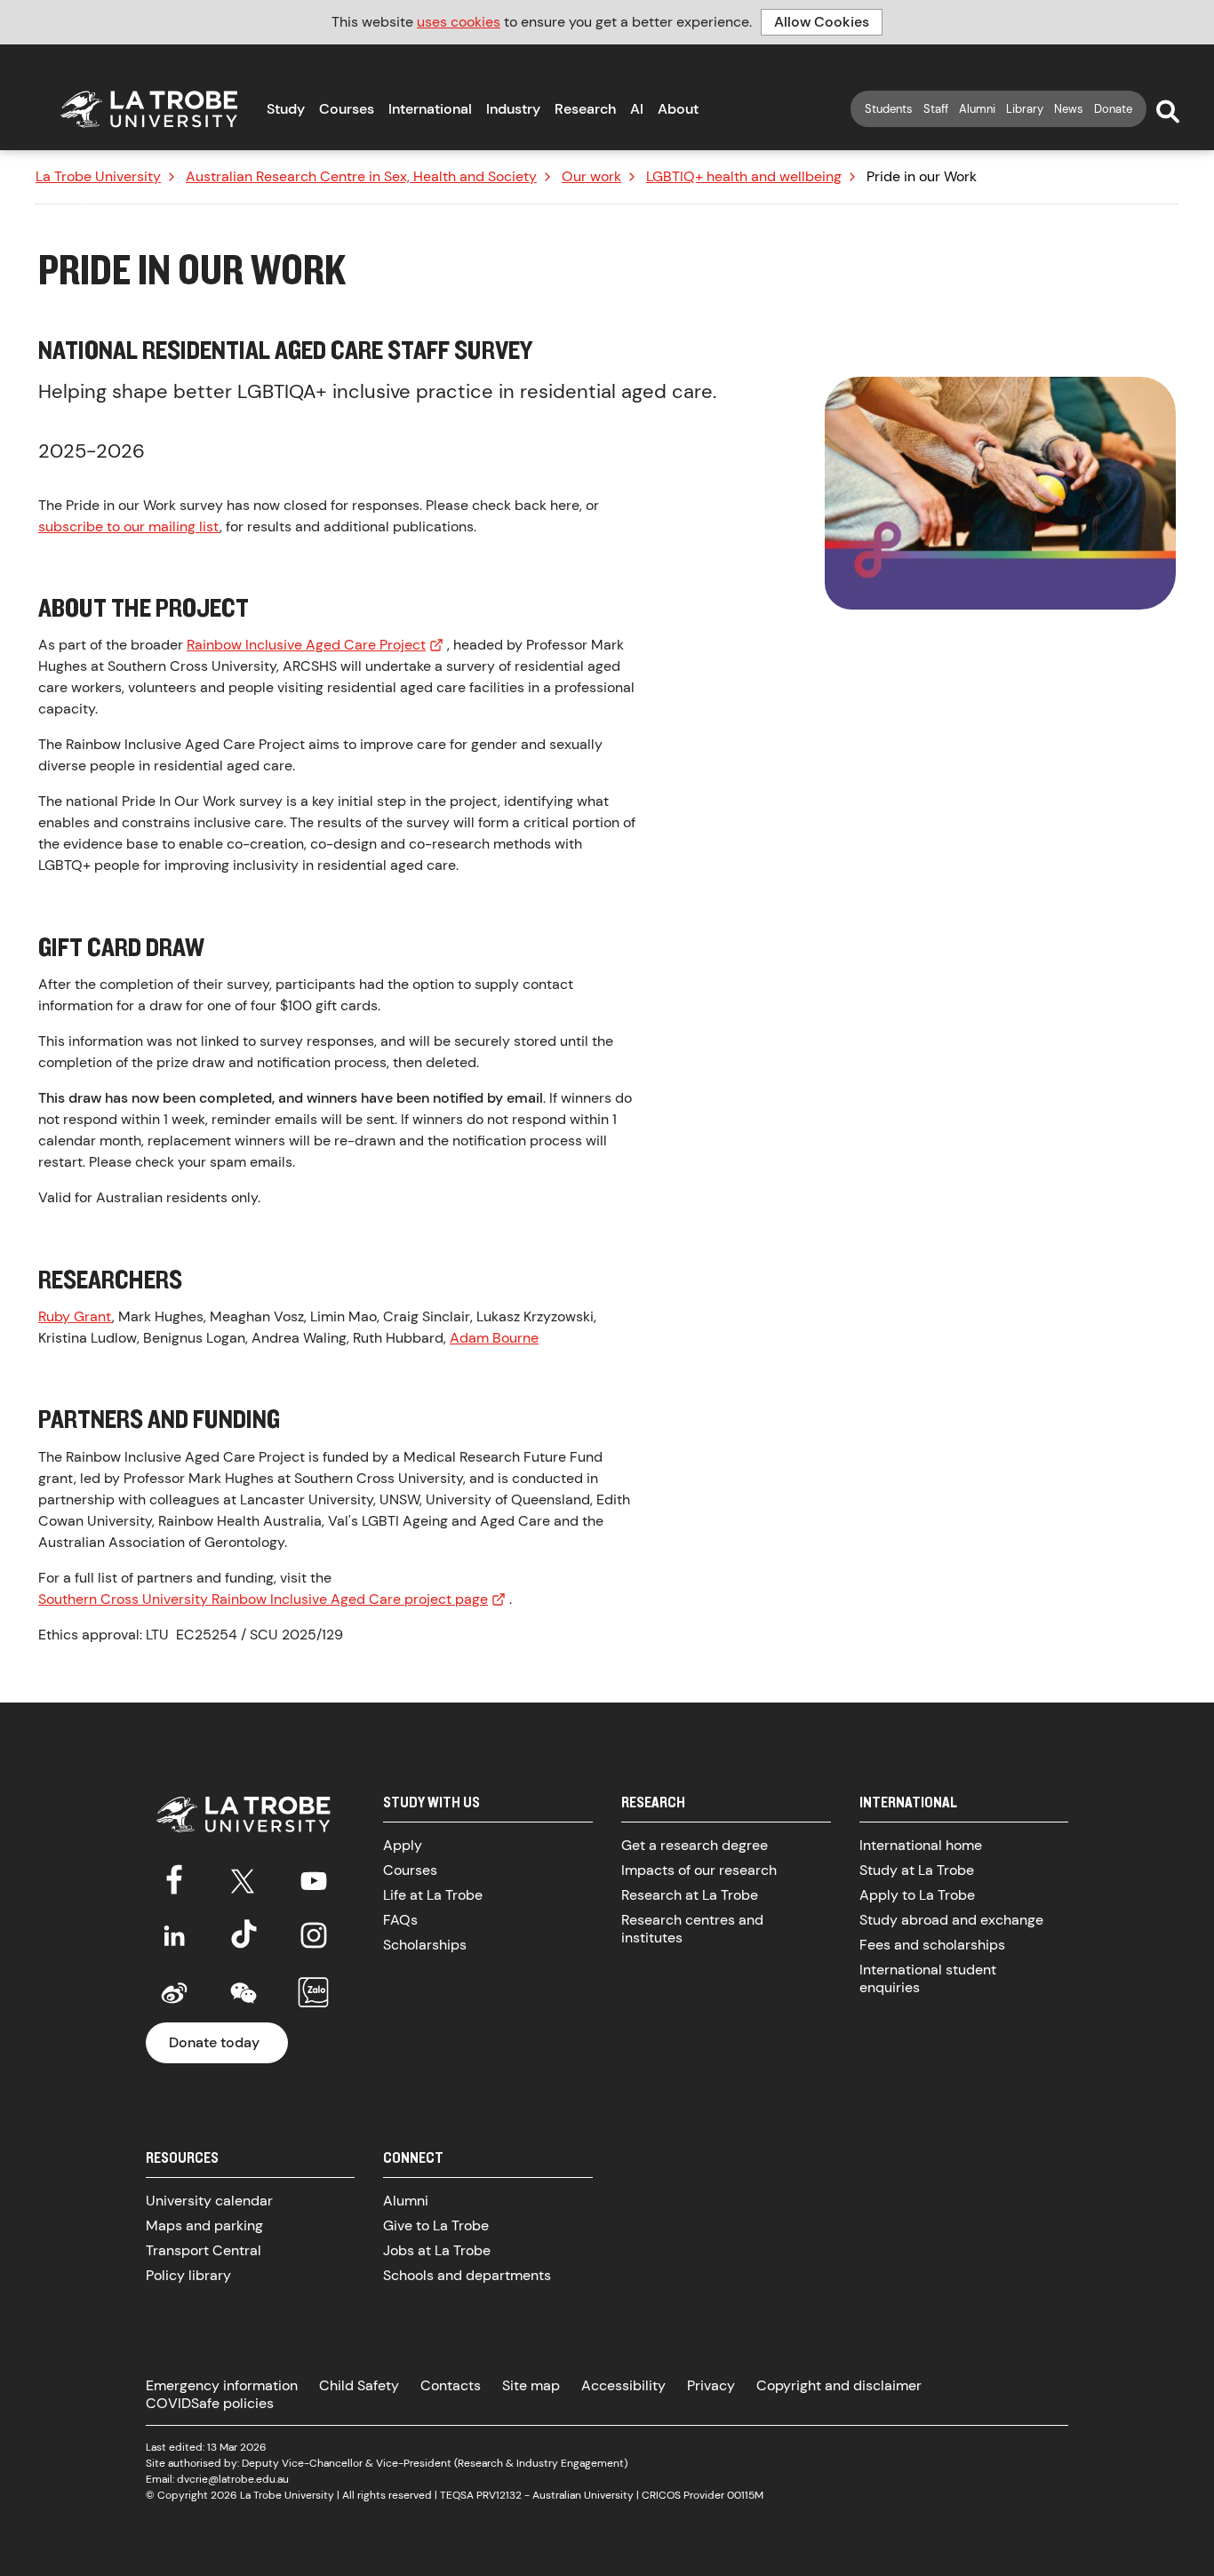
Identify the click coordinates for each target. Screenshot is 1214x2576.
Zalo (314, 1993)
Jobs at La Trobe (437, 2250)
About (678, 109)
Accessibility (623, 2385)
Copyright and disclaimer (839, 2385)
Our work (591, 177)
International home (921, 1845)
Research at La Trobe (690, 1895)
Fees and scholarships (932, 1945)
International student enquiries (928, 1978)
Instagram (314, 1935)
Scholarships (425, 1945)
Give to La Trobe (436, 2225)
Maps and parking (204, 2225)
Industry (513, 109)
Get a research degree (695, 1845)
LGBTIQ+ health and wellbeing (744, 177)
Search (1168, 112)
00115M (745, 2495)
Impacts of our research (699, 1870)
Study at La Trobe (917, 1870)
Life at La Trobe (433, 1895)
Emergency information (222, 2385)
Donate (1113, 109)
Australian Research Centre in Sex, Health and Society (361, 177)
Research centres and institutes (692, 1929)
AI (637, 109)
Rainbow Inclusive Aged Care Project (306, 645)
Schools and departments (467, 2275)
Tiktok (244, 1935)
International (430, 109)
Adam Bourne (494, 1338)
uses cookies (459, 22)
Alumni (977, 109)
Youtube (314, 1878)
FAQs (400, 1920)
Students (889, 109)
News (1069, 109)
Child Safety (359, 2385)
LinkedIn (174, 1935)
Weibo (174, 1993)
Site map (531, 2385)
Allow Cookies (822, 22)
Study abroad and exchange (951, 1920)
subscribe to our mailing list (129, 526)
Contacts (451, 2385)
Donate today (214, 2042)
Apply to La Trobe (917, 1895)
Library (1025, 109)
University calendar (209, 2201)
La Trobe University (98, 177)
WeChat (244, 1993)
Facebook (174, 1878)
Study (286, 109)
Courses (347, 109)
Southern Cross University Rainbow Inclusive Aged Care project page (263, 1599)
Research (585, 109)
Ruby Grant (75, 1316)
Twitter (244, 1878)
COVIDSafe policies (210, 2403)
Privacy (711, 2385)
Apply (403, 1845)
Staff (936, 109)
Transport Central (204, 2250)
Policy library (188, 2275)
